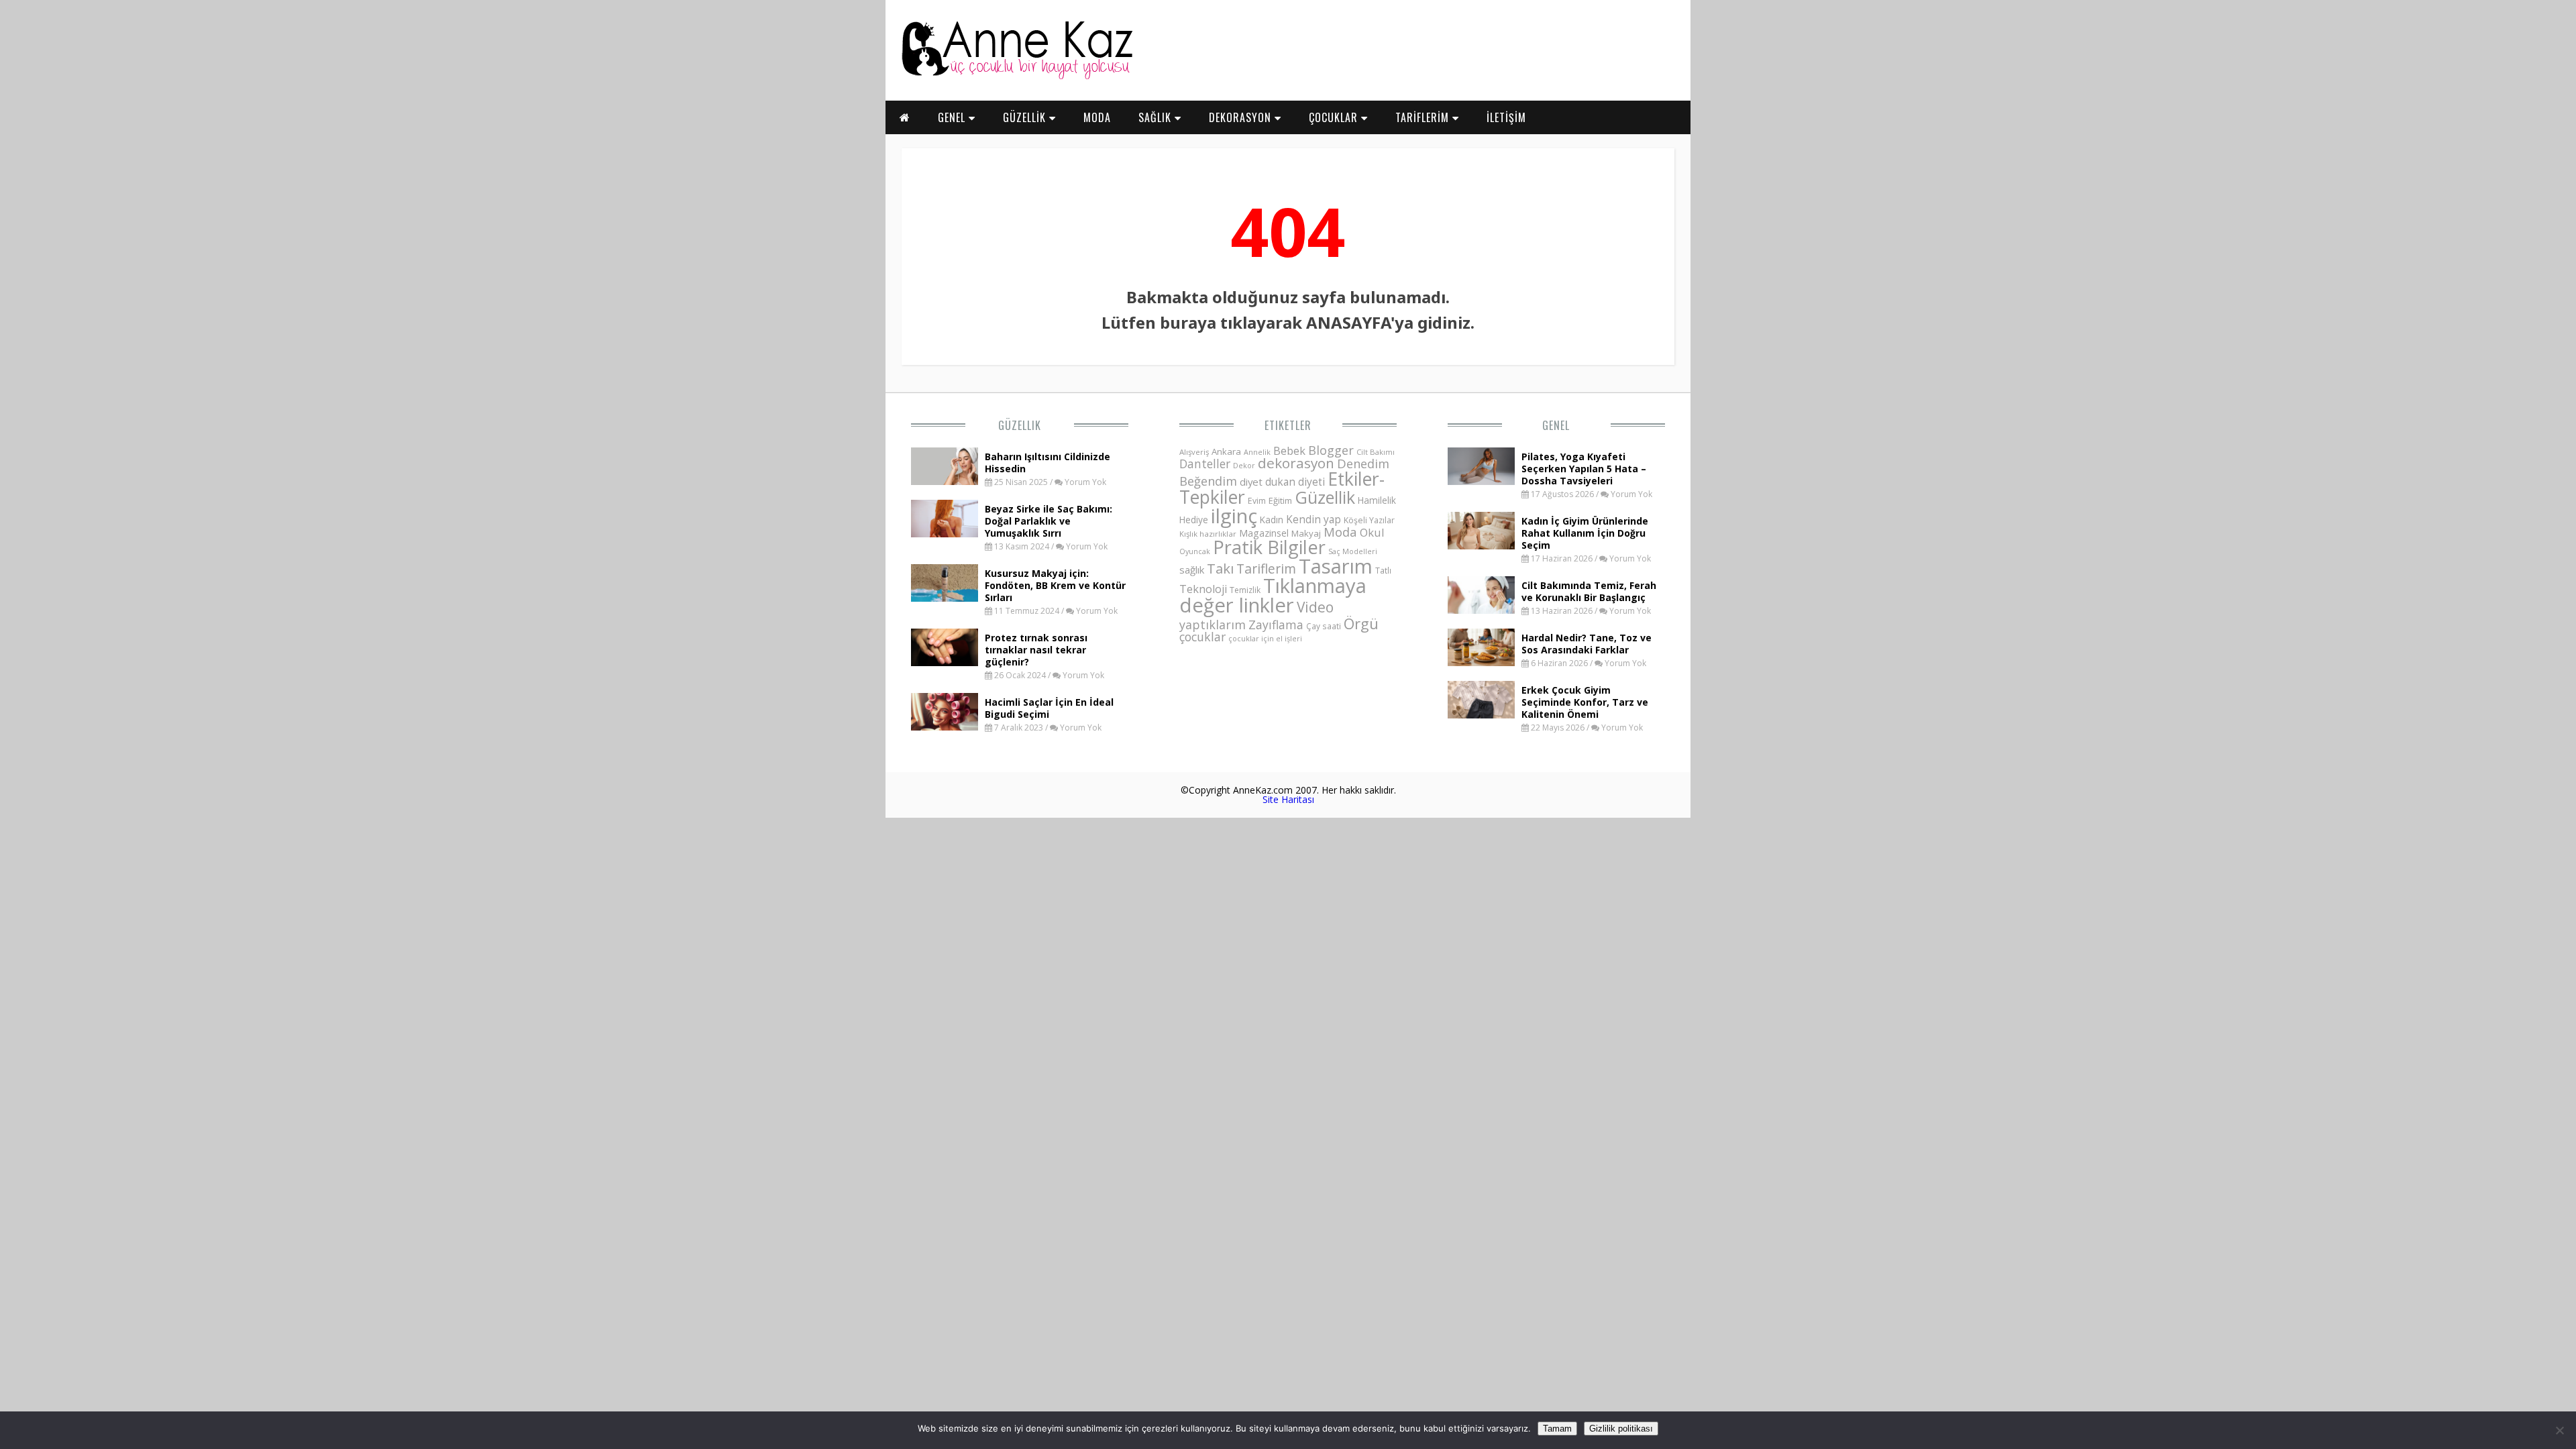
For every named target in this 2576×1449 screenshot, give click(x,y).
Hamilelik (1377, 500)
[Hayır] (2559, 1430)
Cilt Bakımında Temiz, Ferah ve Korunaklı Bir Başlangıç (1589, 591)
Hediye (1194, 520)
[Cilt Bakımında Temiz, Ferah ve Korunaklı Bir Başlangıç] (1481, 610)
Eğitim (1280, 500)
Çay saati (1324, 626)
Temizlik (1245, 590)
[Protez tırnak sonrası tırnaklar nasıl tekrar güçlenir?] (945, 662)
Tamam (1557, 1429)
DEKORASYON (1242, 117)
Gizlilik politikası (1621, 1429)
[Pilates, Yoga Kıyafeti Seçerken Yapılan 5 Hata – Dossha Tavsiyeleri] (1481, 481)
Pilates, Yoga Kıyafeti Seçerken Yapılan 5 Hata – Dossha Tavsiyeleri (1584, 469)
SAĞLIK (1157, 117)
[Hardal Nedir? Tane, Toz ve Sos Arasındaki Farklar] (1481, 662)
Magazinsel (1264, 533)
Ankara (1226, 451)
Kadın (1272, 520)
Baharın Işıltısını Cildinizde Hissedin (1048, 463)
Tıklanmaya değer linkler (1273, 595)
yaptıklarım (1213, 625)
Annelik (1257, 452)
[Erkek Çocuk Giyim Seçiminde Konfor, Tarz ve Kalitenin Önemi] (1481, 714)
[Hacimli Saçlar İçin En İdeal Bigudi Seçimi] (945, 727)
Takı (1220, 568)
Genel (1556, 425)
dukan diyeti (1295, 482)
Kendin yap (1313, 519)
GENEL (953, 117)
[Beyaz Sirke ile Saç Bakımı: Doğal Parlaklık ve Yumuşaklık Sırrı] (945, 533)
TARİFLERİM (1424, 117)
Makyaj (1306, 533)
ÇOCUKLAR (1335, 117)
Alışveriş (1194, 452)
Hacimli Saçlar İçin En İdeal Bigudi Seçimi (1049, 708)
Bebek (1289, 450)
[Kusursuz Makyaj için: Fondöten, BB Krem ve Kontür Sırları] (945, 598)
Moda (1340, 532)
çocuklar (1202, 637)
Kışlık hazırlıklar (1208, 534)
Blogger (1331, 450)
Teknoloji (1203, 589)
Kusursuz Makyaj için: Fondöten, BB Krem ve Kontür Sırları (1055, 585)
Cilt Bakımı (1376, 452)
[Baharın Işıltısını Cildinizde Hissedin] (945, 481)
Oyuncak (1195, 551)
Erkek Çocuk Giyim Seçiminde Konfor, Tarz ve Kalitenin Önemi (1585, 702)
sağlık (1192, 570)
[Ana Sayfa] (1016, 76)
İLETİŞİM (1506, 117)
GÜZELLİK (1026, 117)
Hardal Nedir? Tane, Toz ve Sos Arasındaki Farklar (1587, 644)
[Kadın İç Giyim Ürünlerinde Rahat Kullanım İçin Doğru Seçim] (1481, 545)
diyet (1251, 482)
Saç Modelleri (1353, 551)
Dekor (1244, 465)
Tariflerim (1266, 569)
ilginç (1234, 516)
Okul (1372, 532)
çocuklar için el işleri (1265, 638)
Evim (1257, 501)
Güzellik (1020, 425)
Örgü (1361, 623)
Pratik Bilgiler (1269, 547)
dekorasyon (1296, 463)
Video (1315, 607)
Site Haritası (1288, 799)
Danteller (1205, 464)
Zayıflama (1276, 625)
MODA (1097, 117)
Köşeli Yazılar (1369, 520)
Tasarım (1336, 566)
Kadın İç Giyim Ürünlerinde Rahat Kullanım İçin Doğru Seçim (1585, 533)
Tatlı (1383, 570)
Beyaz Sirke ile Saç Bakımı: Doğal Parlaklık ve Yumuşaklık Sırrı (1049, 521)
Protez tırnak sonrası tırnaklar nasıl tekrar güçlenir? (1036, 650)
